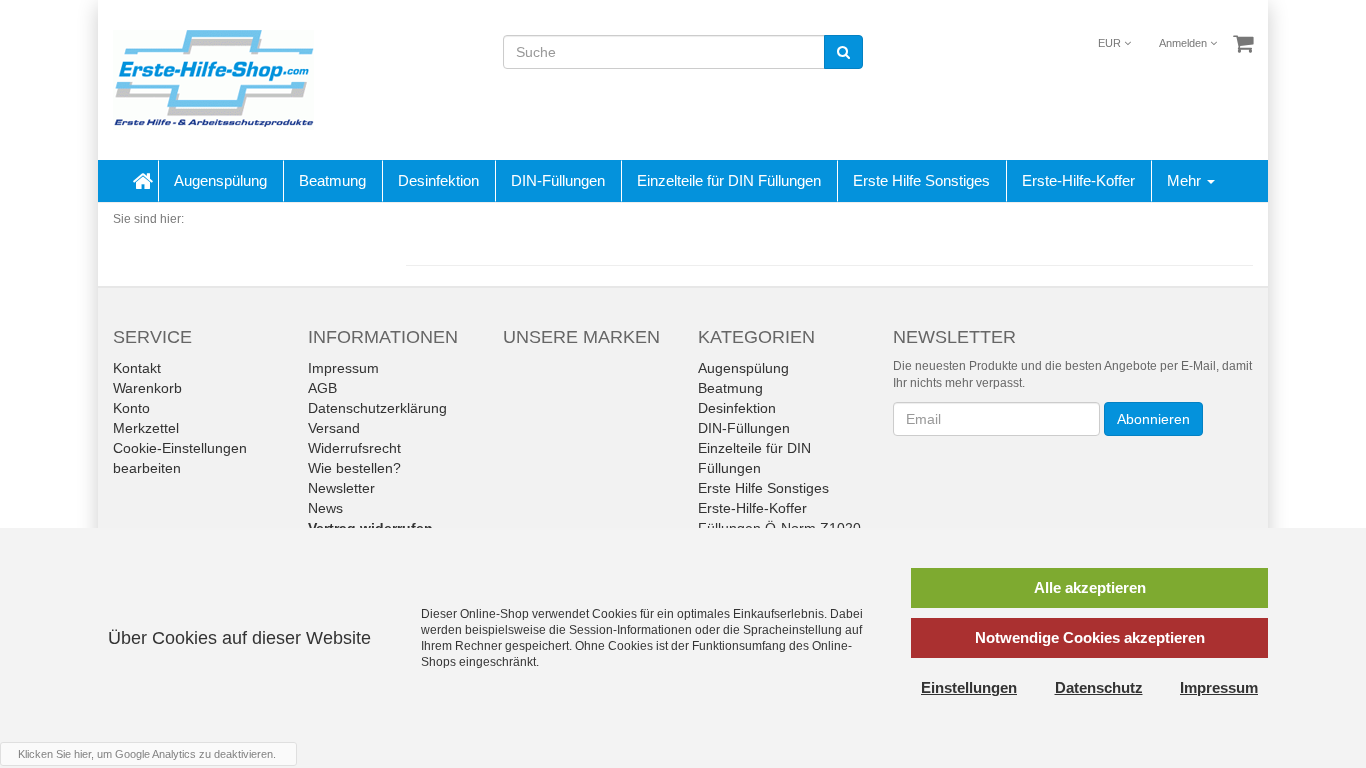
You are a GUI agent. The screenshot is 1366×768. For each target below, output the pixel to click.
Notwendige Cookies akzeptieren (1090, 637)
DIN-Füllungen (558, 180)
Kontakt (137, 368)
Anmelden (1184, 43)
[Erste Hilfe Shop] (213, 79)
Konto (131, 408)
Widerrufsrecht (354, 448)
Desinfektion (438, 180)
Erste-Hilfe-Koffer (1078, 180)
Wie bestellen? (354, 468)
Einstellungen (969, 687)
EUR (1111, 43)
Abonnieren (1153, 419)
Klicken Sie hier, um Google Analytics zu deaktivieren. (147, 754)
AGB (322, 388)
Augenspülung (220, 180)
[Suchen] (843, 52)
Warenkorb (147, 388)
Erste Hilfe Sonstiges (921, 180)
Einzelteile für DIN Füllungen (729, 180)
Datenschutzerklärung (377, 408)
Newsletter (341, 488)
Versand (334, 428)
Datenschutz (1099, 687)
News (325, 508)
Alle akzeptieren (1090, 587)
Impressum (343, 368)
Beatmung (332, 180)
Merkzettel (146, 428)
